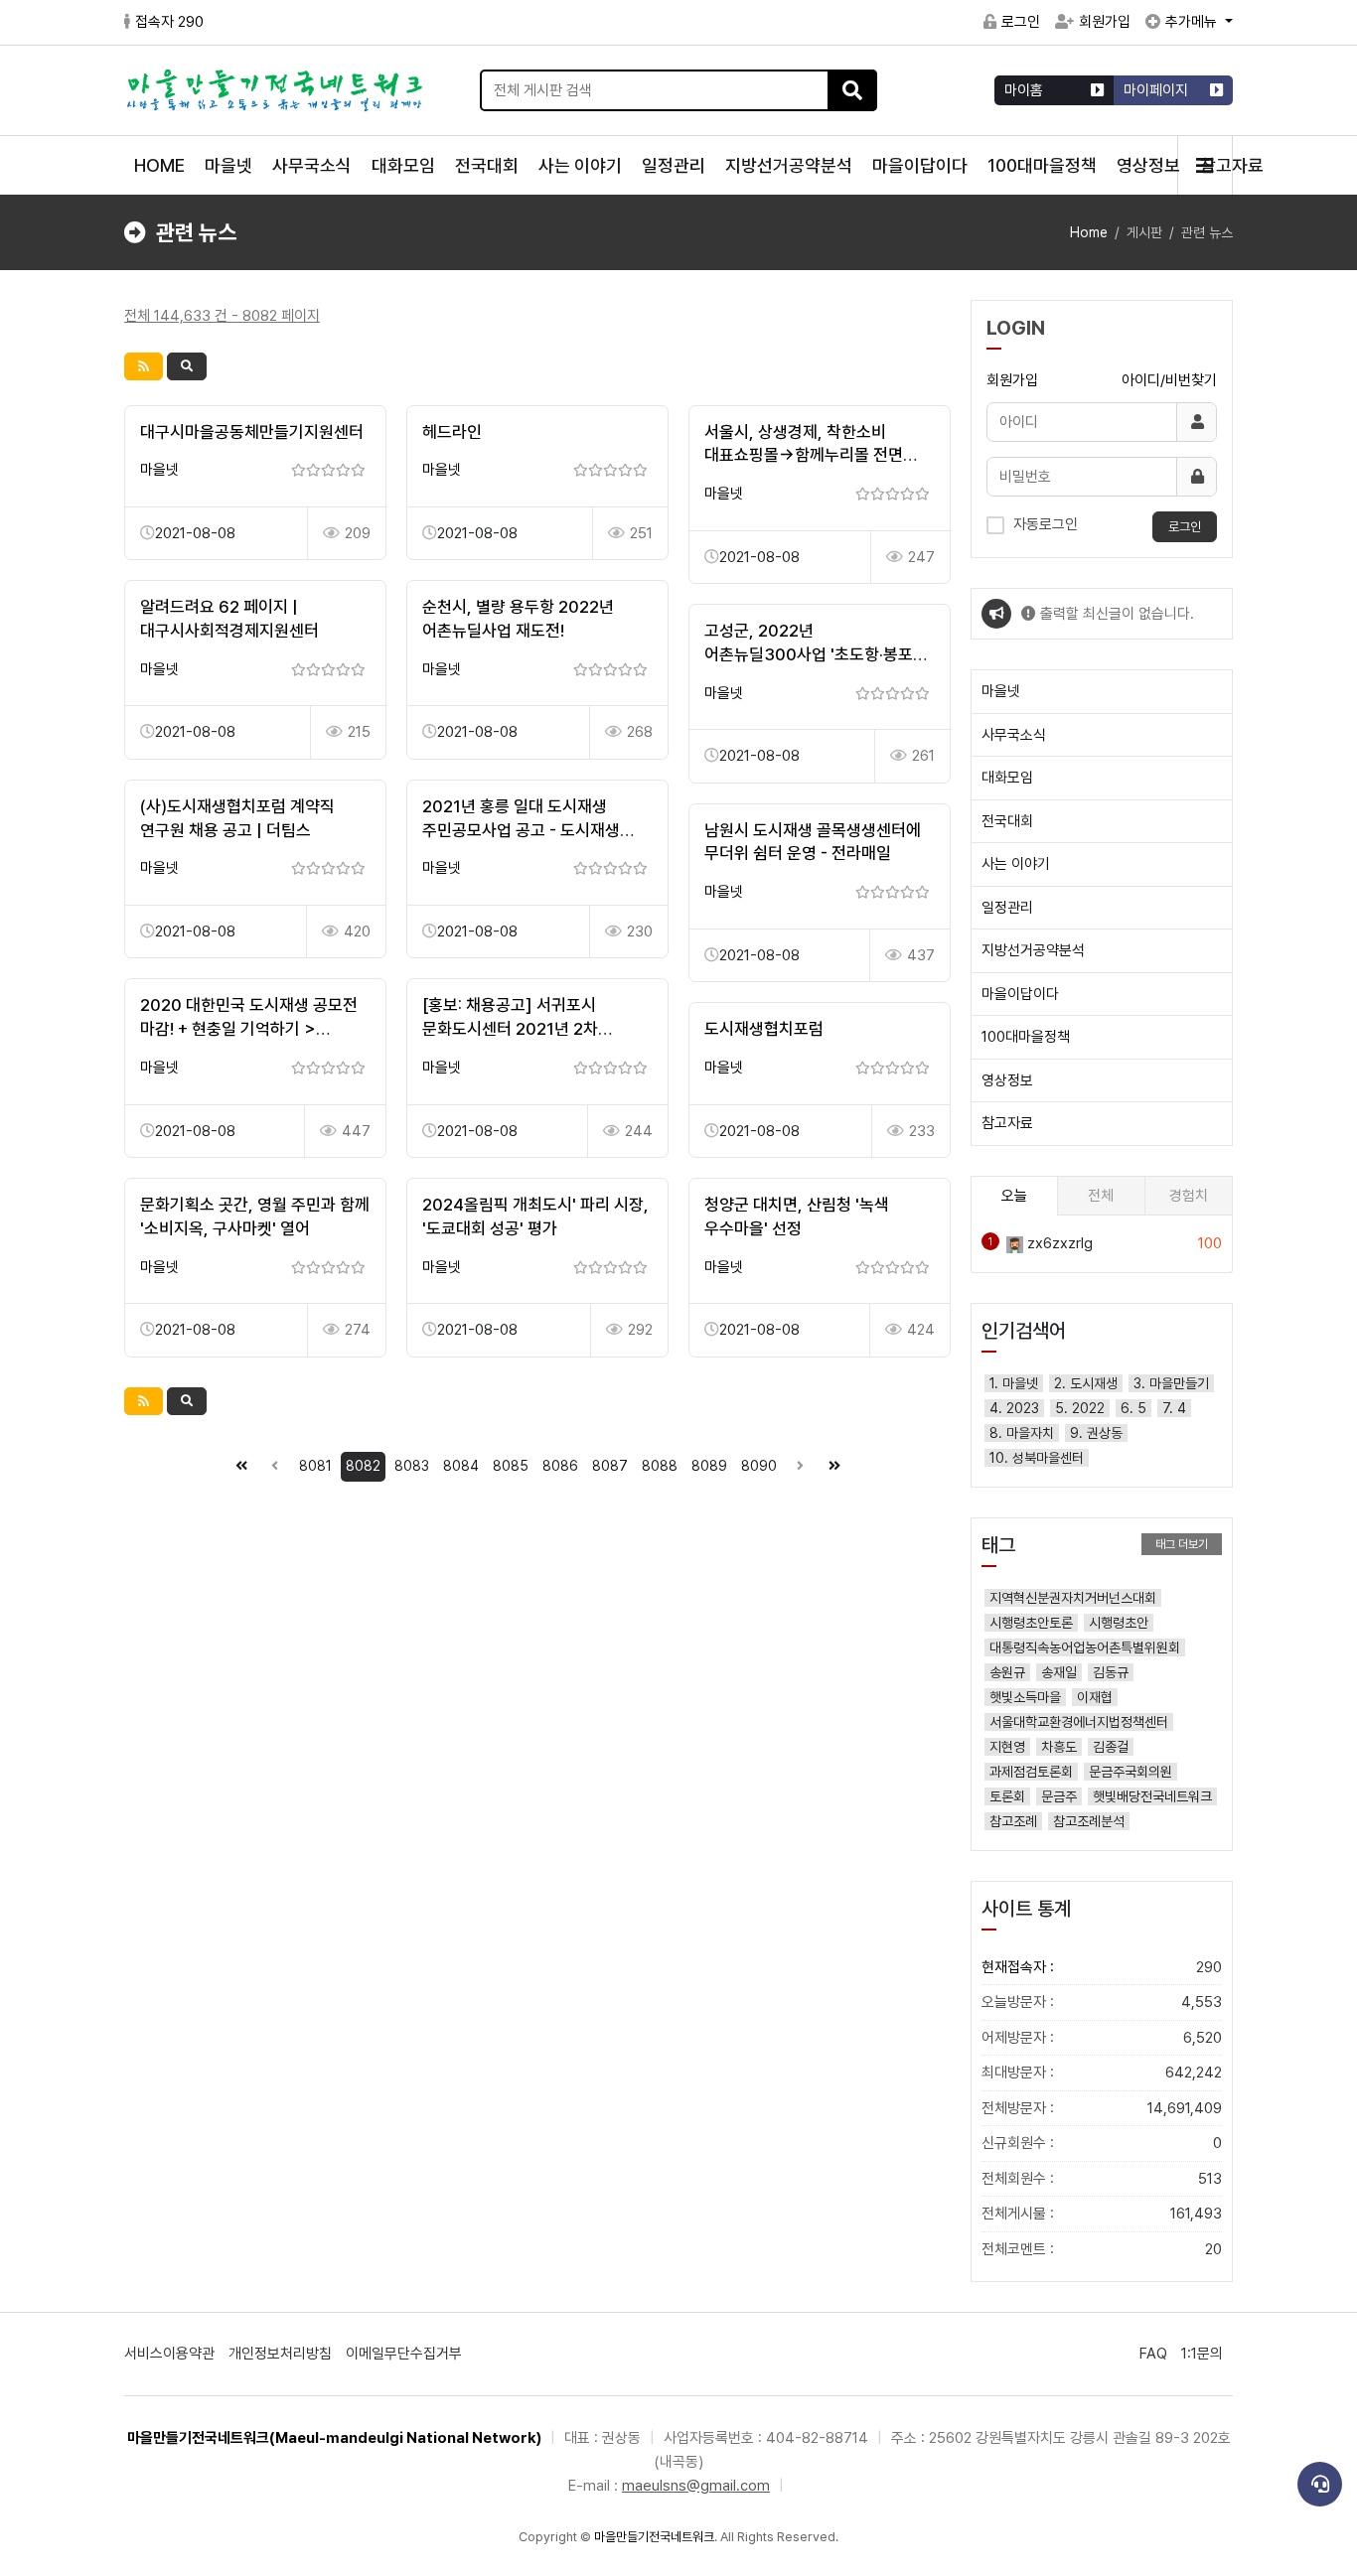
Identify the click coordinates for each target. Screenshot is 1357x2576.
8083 (412, 1466)
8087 (610, 1466)
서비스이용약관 (169, 2354)
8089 (709, 1466)
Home (1089, 232)
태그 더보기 (1182, 1544)
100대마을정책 (1042, 165)
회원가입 (1105, 22)
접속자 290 (169, 22)
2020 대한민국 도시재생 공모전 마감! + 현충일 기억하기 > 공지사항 (249, 1029)
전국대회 (487, 165)
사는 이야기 (580, 165)
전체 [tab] (1101, 1196)
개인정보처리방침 (280, 2354)
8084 (461, 1466)
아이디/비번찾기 (1169, 380)
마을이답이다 (920, 165)
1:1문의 (1202, 2354)
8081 (315, 1466)
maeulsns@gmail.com (696, 2486)
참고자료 (1007, 1123)
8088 (660, 1466)
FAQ (1153, 2354)
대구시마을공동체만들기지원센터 (252, 432)
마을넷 (228, 165)
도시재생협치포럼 (764, 1029)
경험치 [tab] (1189, 1196)
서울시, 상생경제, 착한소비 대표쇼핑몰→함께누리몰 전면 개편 (804, 456)
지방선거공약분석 (789, 165)
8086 (560, 1466)
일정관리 (674, 165)
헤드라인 (452, 432)
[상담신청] (1320, 2484)
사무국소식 (312, 165)
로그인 (1021, 22)
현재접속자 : (1102, 1967)
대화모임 (403, 165)
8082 (363, 1466)
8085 (511, 1466)
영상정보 (1148, 165)
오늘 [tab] (1014, 1196)
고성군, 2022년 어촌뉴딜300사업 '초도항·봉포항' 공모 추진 (818, 654)
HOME (159, 165)
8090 (759, 1466)
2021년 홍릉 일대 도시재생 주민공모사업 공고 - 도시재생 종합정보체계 (521, 830)
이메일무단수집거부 (404, 2354)
